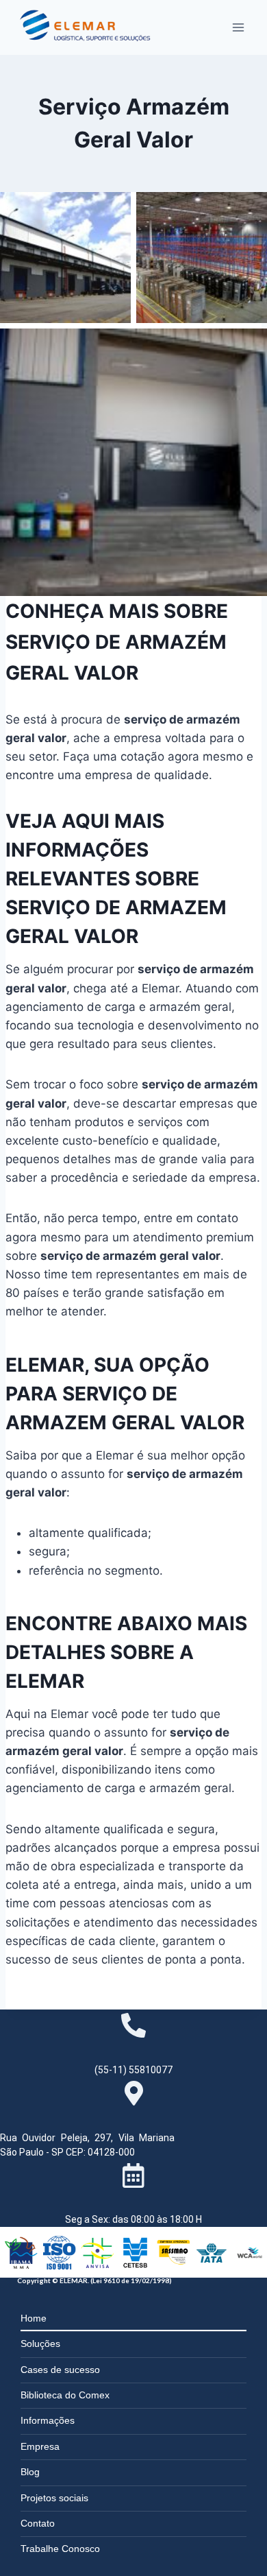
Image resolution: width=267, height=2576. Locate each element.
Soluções (40, 2344)
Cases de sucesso (60, 2370)
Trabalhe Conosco (60, 2549)
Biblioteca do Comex (65, 2395)
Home (34, 2318)
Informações (48, 2420)
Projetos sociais (54, 2498)
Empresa (40, 2446)
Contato (38, 2523)
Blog (30, 2472)
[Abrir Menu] (238, 27)
